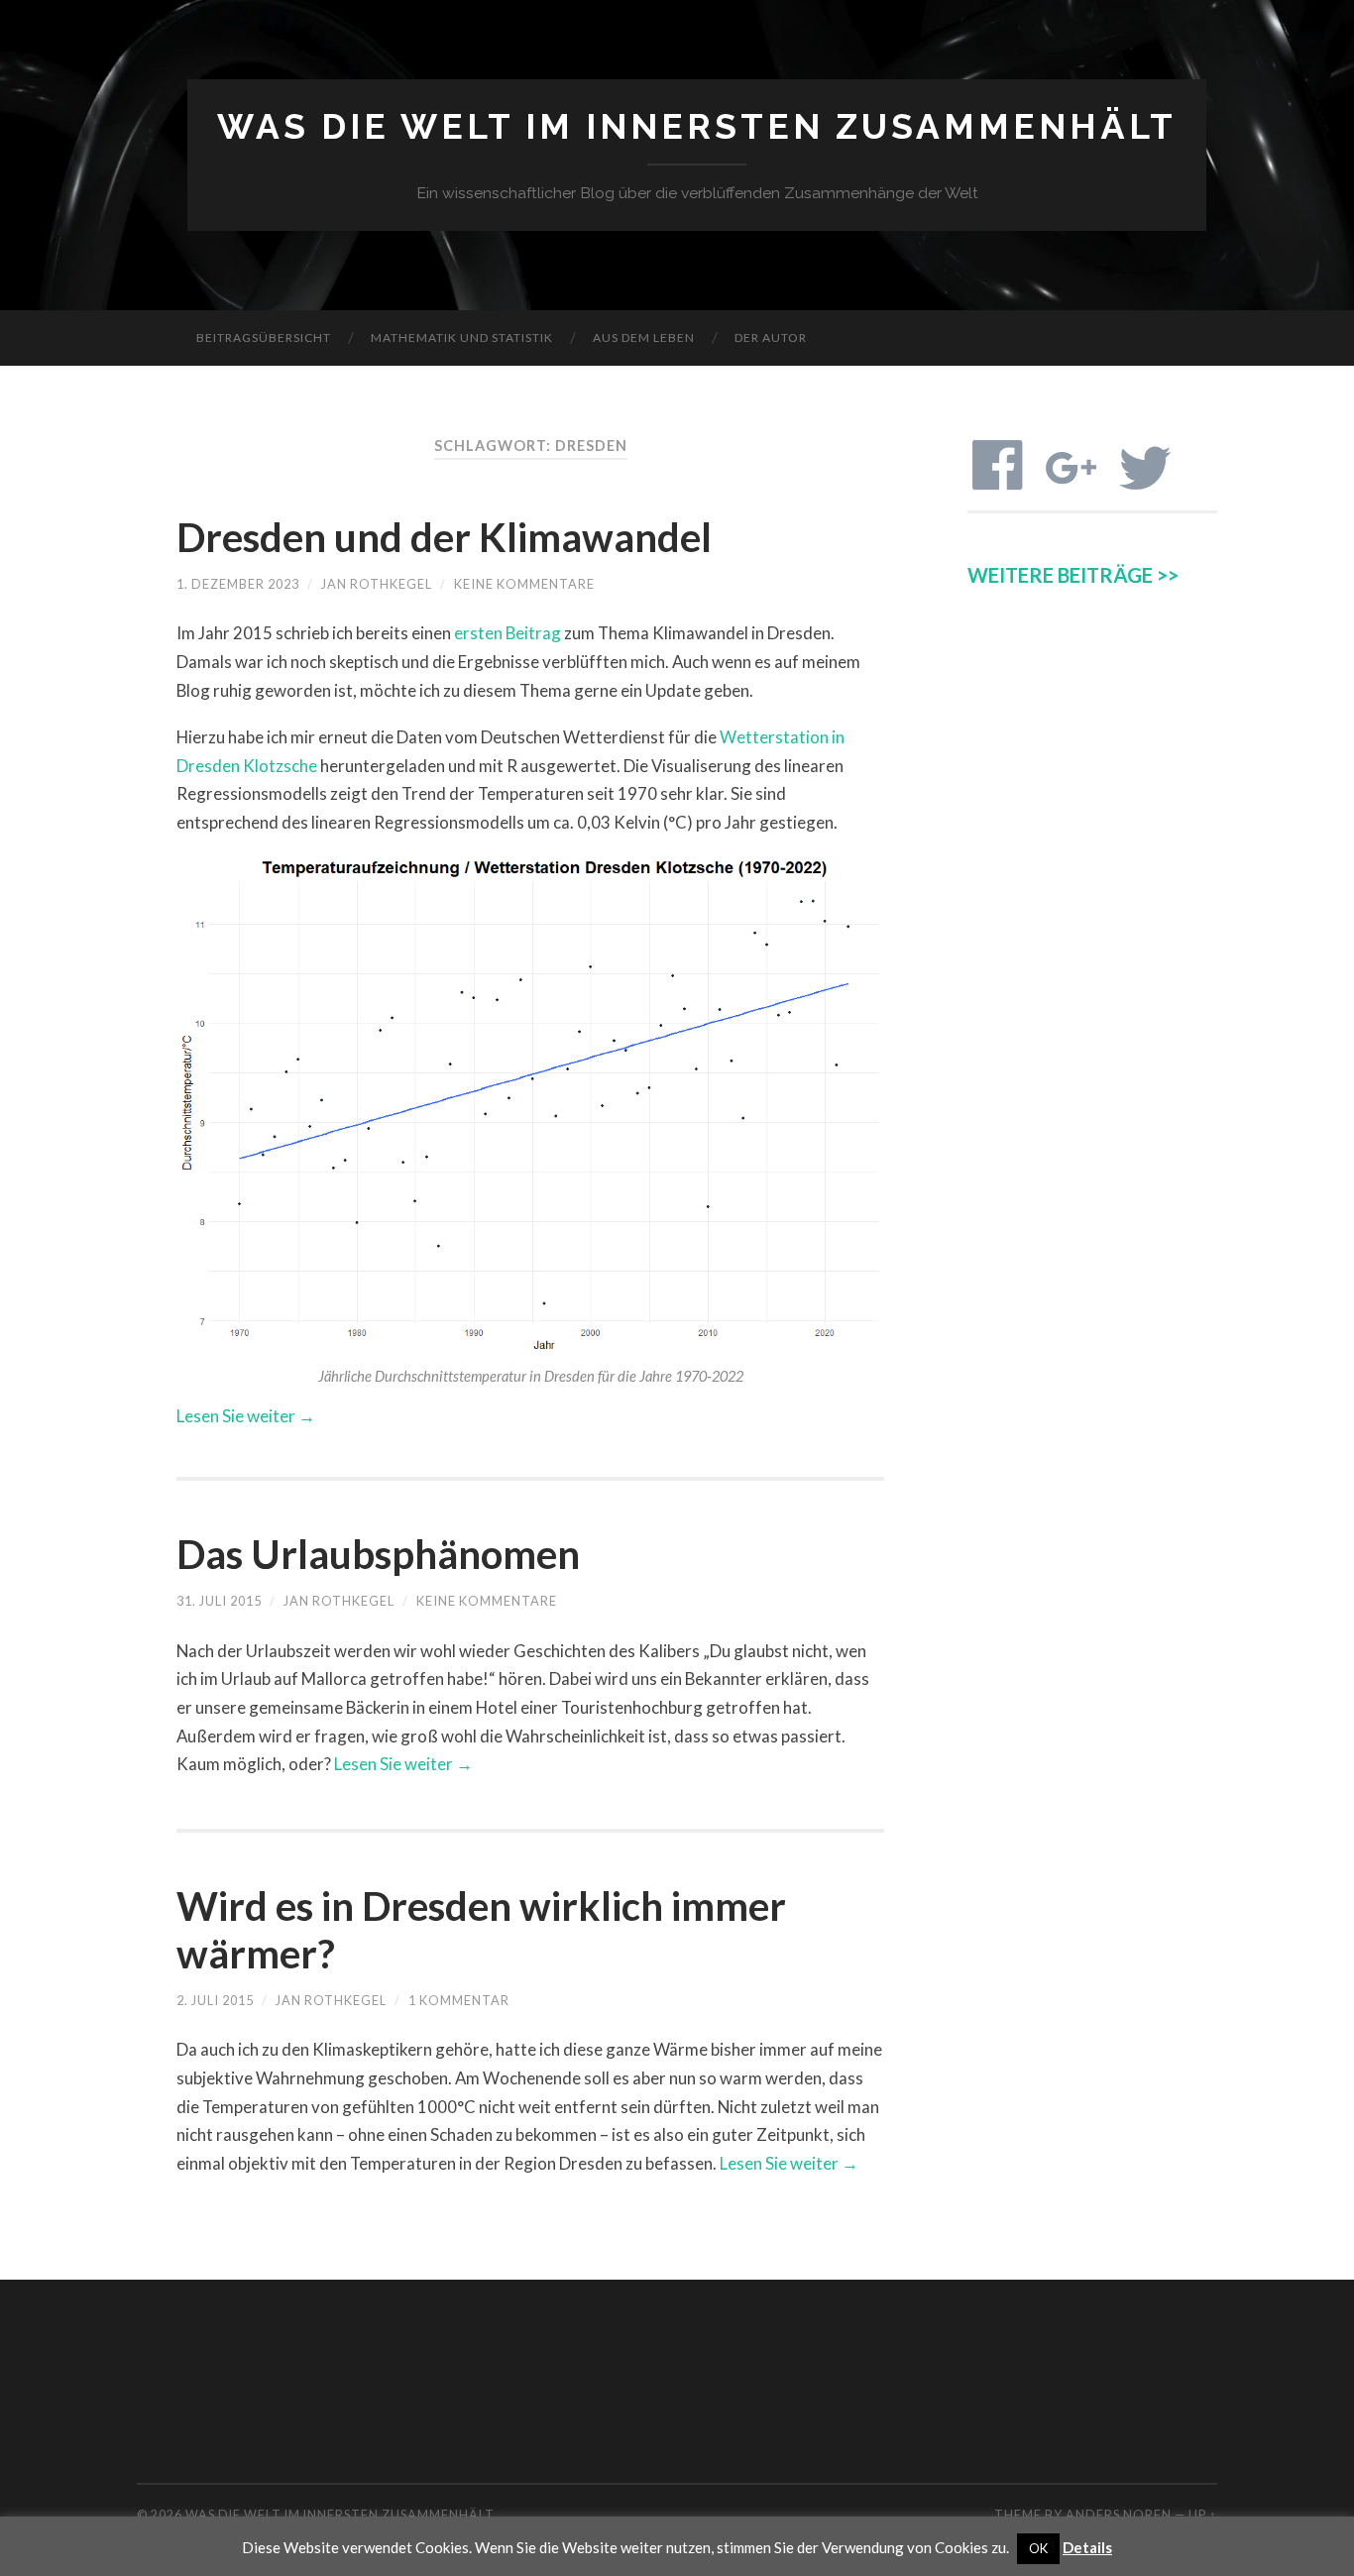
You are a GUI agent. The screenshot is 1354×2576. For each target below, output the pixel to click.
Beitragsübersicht (264, 337)
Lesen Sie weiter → (246, 1416)
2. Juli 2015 (215, 2000)
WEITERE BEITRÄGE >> (1073, 575)
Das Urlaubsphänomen (378, 1554)
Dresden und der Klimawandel (444, 537)
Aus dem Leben (644, 337)
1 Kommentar (459, 2000)
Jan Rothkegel (377, 584)
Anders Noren (1119, 2515)
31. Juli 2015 (219, 1601)
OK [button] (1038, 2548)
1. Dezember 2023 (238, 584)
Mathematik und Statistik (462, 337)
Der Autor (771, 337)
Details (1087, 2547)
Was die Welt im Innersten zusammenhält (697, 126)
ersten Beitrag (508, 633)
